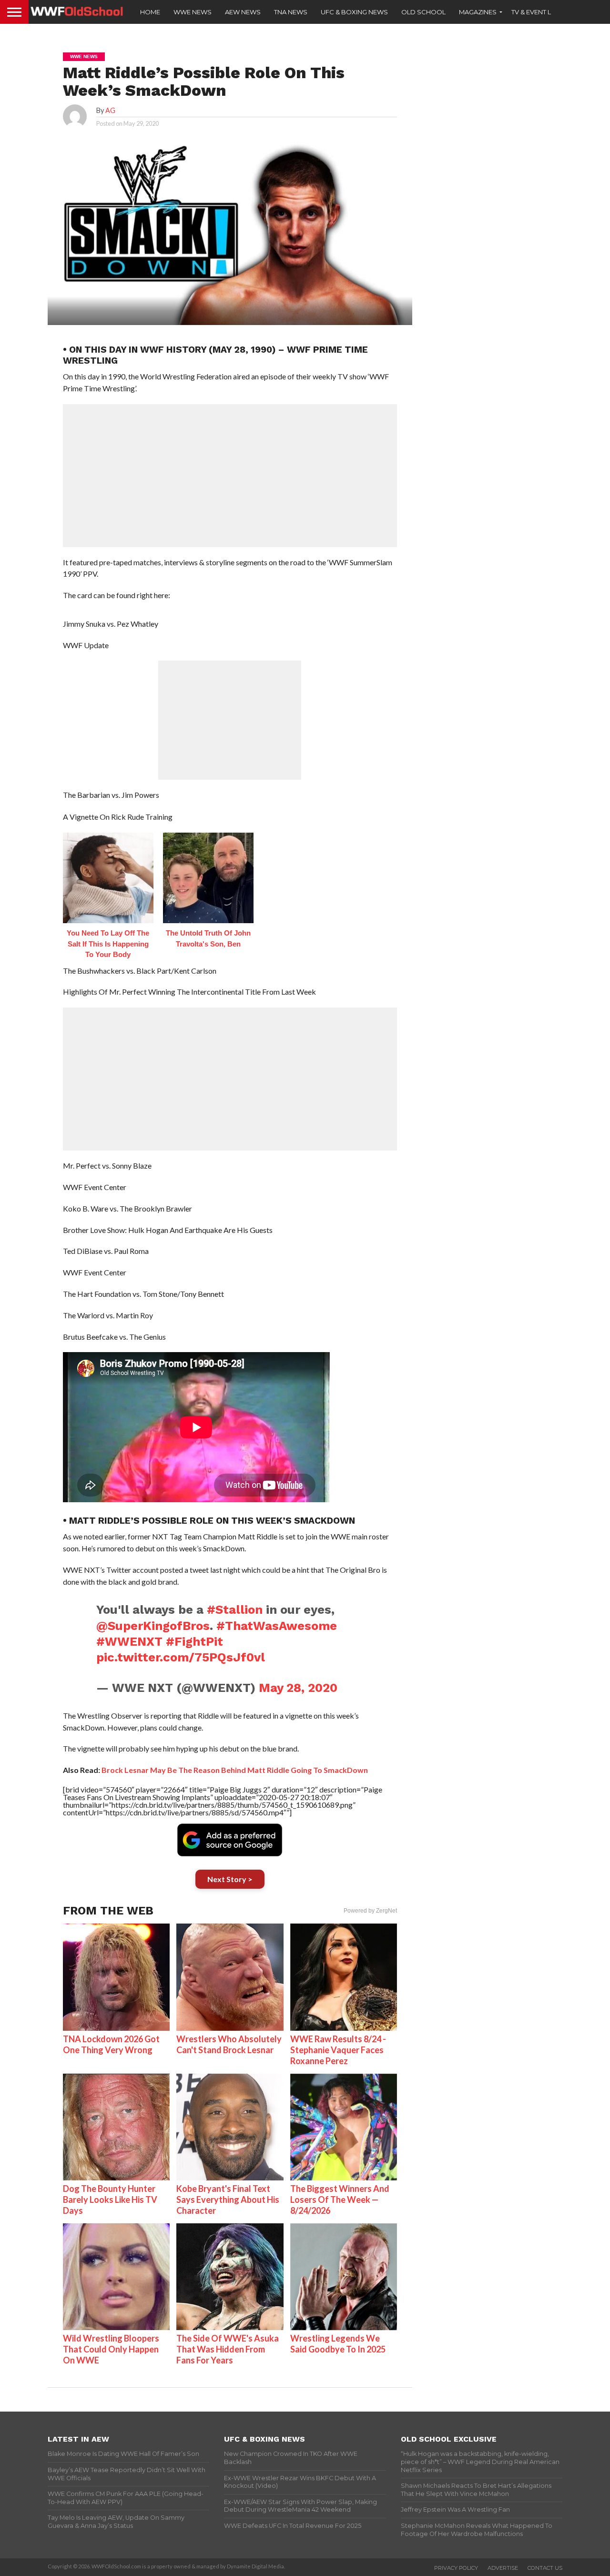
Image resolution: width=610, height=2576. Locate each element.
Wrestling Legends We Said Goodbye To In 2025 (338, 2344)
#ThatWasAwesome (277, 1626)
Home (150, 12)
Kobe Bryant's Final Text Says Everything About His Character (228, 2199)
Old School (423, 12)
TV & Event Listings (543, 12)
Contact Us (545, 2568)
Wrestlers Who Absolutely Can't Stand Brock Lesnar (229, 2044)
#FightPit (194, 1641)
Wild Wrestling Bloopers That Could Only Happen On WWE (111, 2349)
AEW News (243, 12)
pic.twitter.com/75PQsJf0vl (181, 1657)
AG (110, 110)
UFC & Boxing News (354, 12)
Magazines (478, 12)
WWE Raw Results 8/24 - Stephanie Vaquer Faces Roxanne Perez (338, 2050)
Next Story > (230, 1879)
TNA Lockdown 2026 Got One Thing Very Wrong (111, 2044)
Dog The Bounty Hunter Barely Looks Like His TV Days (110, 2199)
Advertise (503, 2568)
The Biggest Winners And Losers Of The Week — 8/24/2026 (340, 2199)
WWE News (193, 12)
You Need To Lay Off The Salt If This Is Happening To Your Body (108, 944)
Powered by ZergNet (370, 1911)
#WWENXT (129, 1641)
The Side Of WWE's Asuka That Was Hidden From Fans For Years (228, 2349)
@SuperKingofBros (153, 1626)
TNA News (291, 12)
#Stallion (235, 1609)
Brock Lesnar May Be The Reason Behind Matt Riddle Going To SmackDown (235, 1770)
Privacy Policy (456, 2568)
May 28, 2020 (298, 1688)
